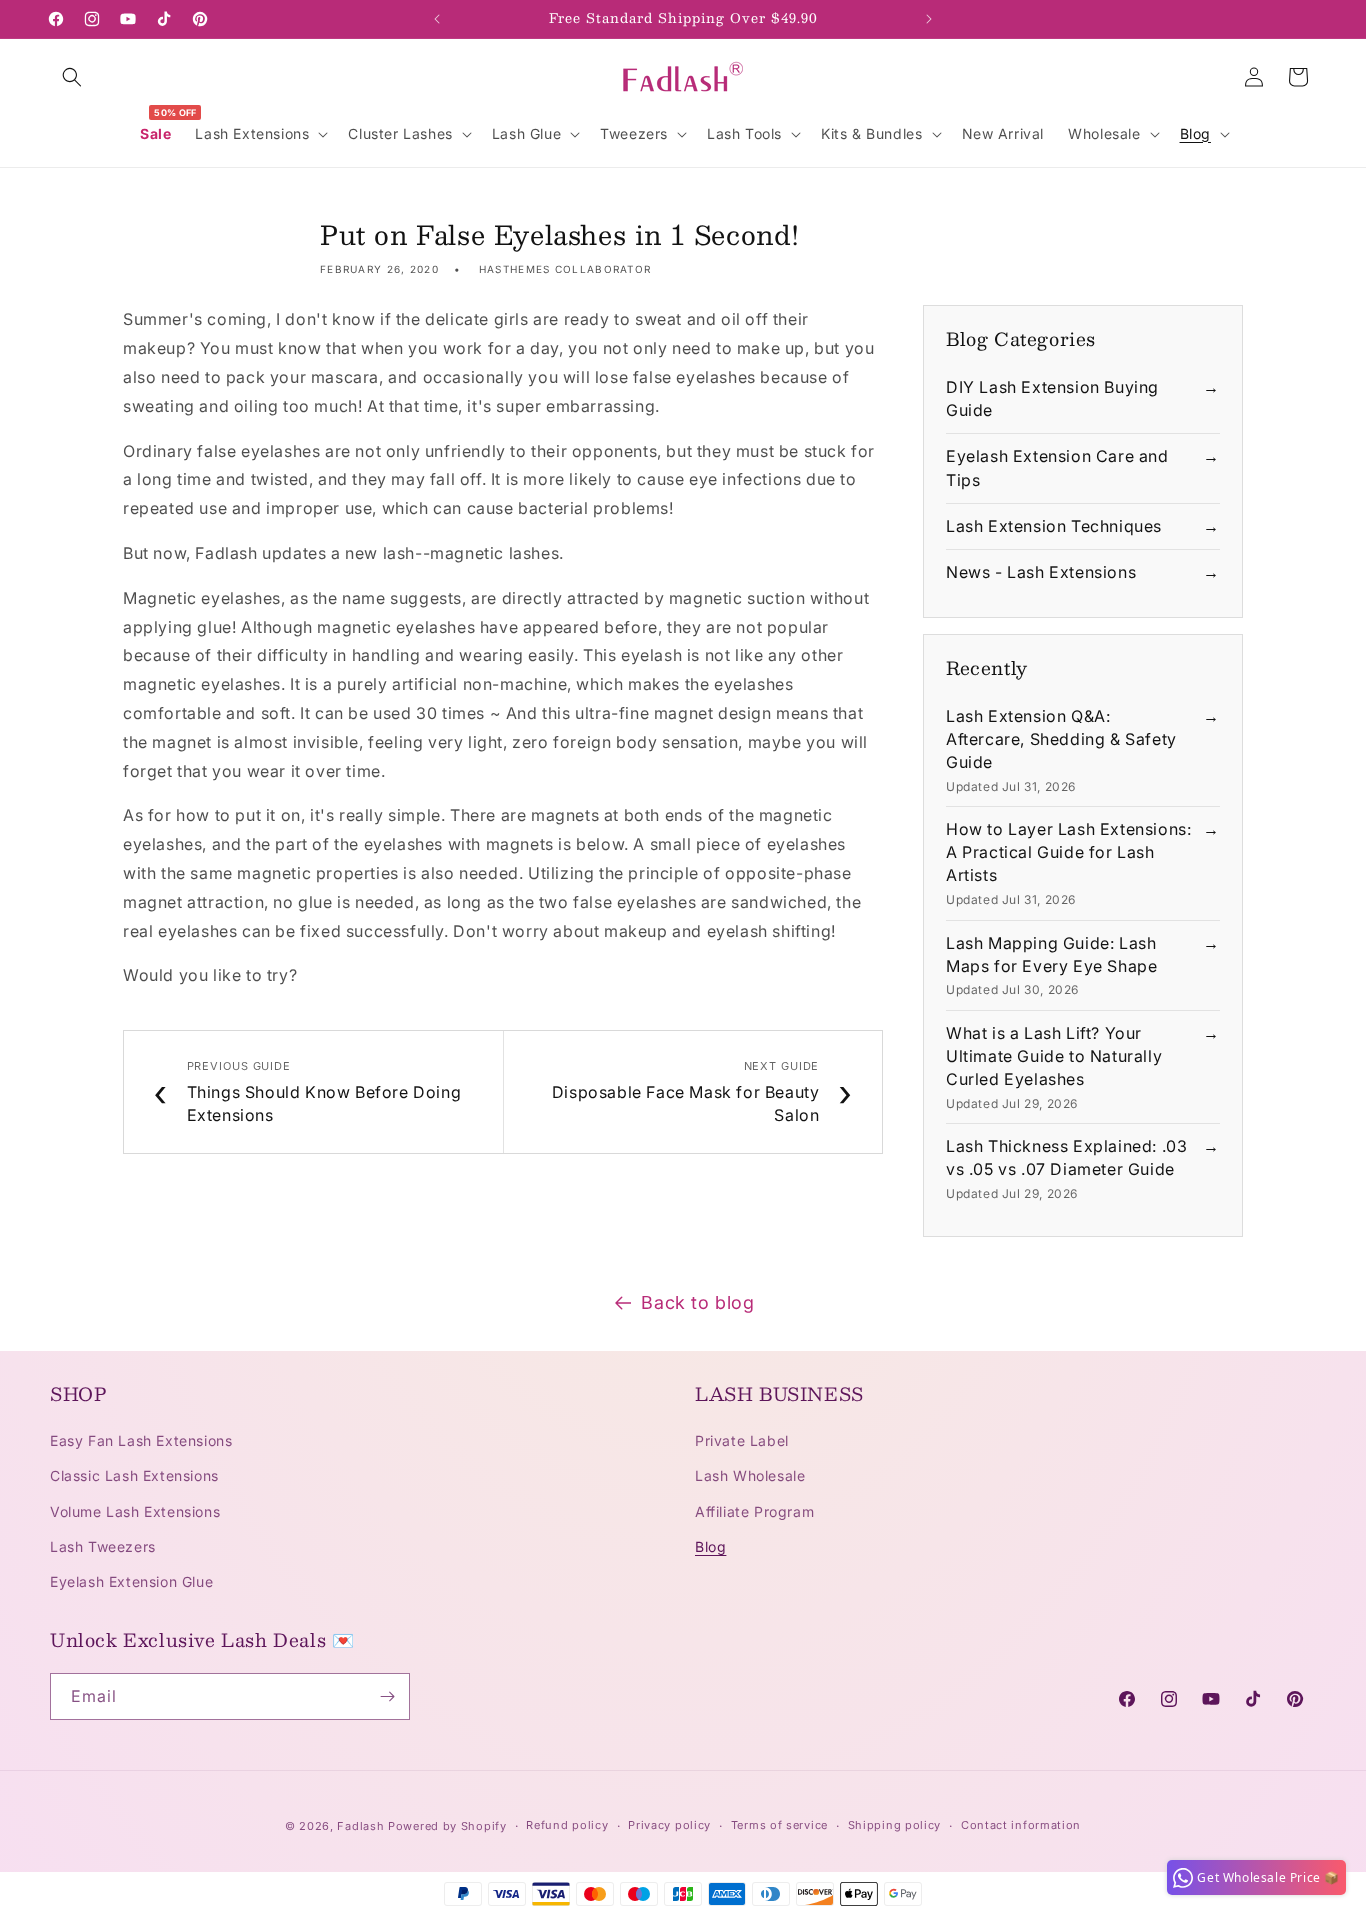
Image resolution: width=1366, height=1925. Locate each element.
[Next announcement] (929, 19)
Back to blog (697, 1302)
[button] (72, 77)
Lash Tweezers (103, 1546)
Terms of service (779, 1826)
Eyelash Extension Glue (131, 1581)
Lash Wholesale (750, 1476)
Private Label (742, 1440)
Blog (710, 1546)
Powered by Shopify (447, 1826)
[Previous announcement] (437, 19)
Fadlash (360, 1826)
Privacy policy (669, 1826)
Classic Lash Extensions (134, 1476)
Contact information (1021, 1826)
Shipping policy (895, 1826)
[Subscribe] (387, 1696)
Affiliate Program (754, 1511)
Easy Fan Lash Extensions (141, 1440)
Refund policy (567, 1826)
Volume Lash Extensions (135, 1511)
